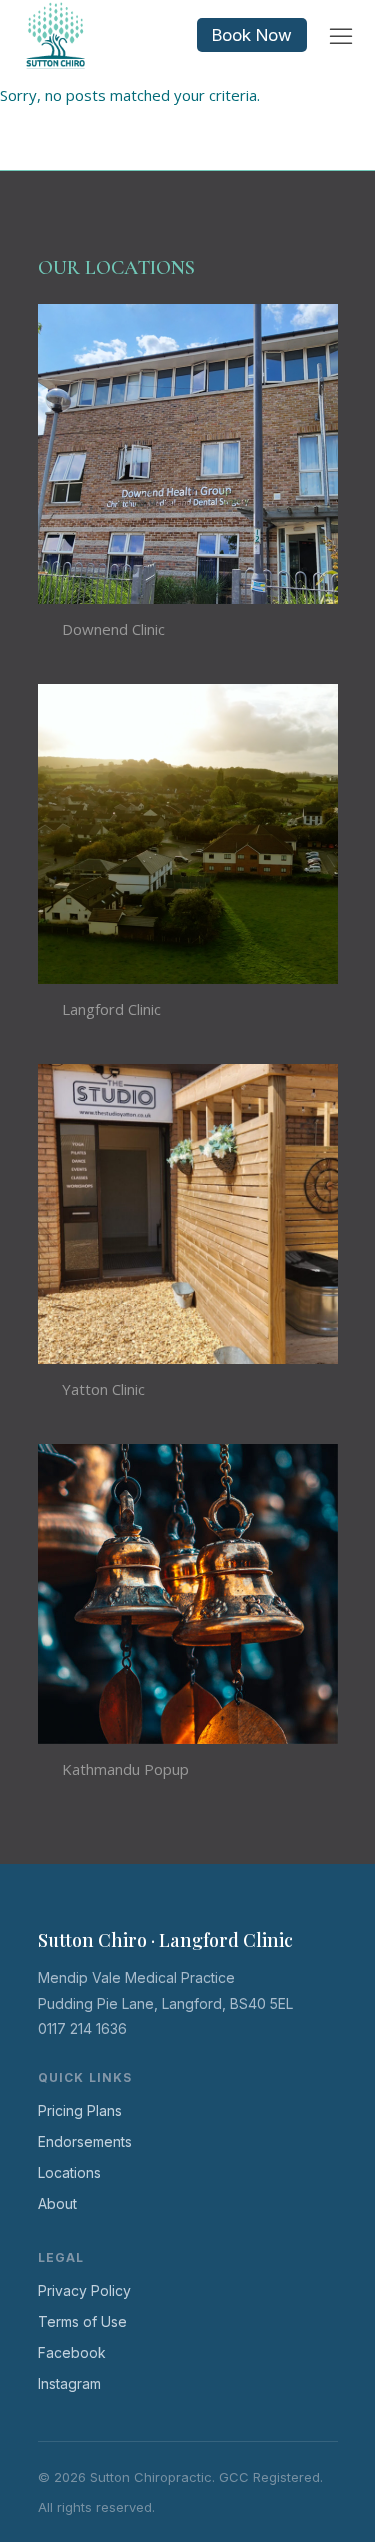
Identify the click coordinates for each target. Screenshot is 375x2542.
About (57, 2203)
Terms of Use (82, 2321)
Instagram (69, 2383)
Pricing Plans (80, 2110)
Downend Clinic (113, 629)
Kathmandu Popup (125, 1769)
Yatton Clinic (103, 1389)
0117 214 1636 (82, 2028)
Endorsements (85, 2141)
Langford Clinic (111, 1009)
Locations (69, 2172)
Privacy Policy (84, 2290)
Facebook (72, 2352)
